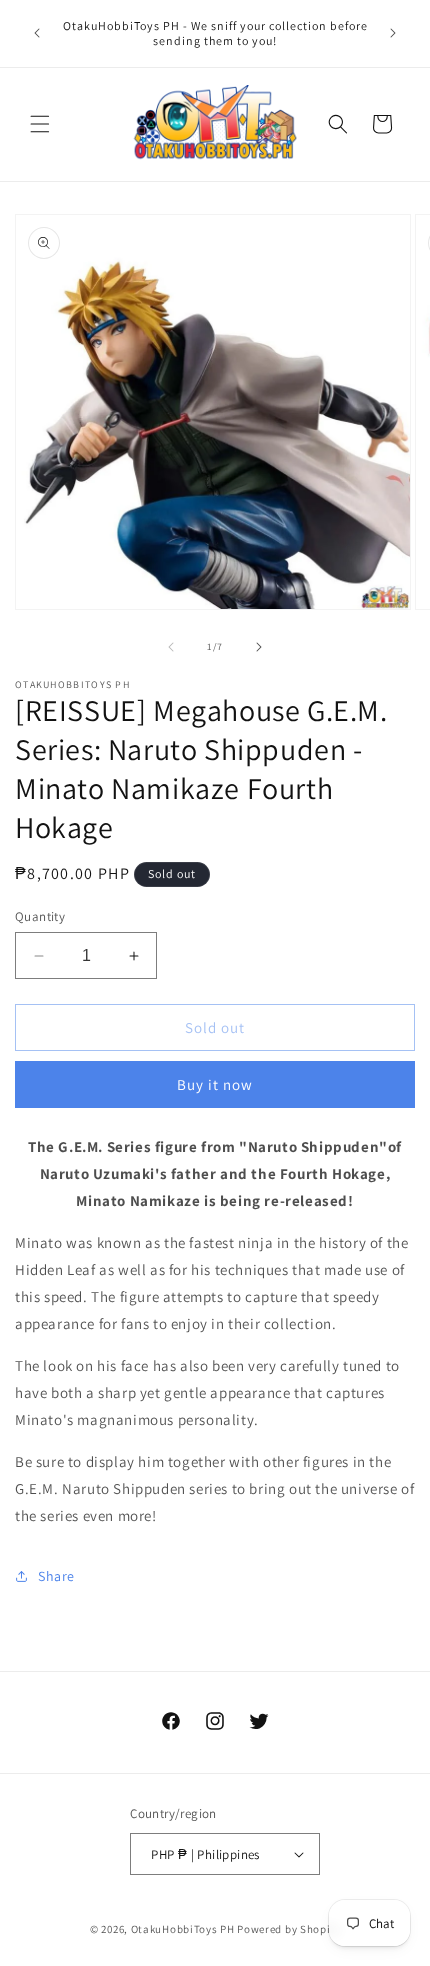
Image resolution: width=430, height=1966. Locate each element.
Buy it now (215, 1084)
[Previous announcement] (37, 33)
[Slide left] (171, 647)
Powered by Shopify (288, 1929)
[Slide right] (259, 647)
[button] (40, 124)
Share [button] (56, 1576)
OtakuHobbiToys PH (183, 1929)
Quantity (40, 916)
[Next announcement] (393, 33)
